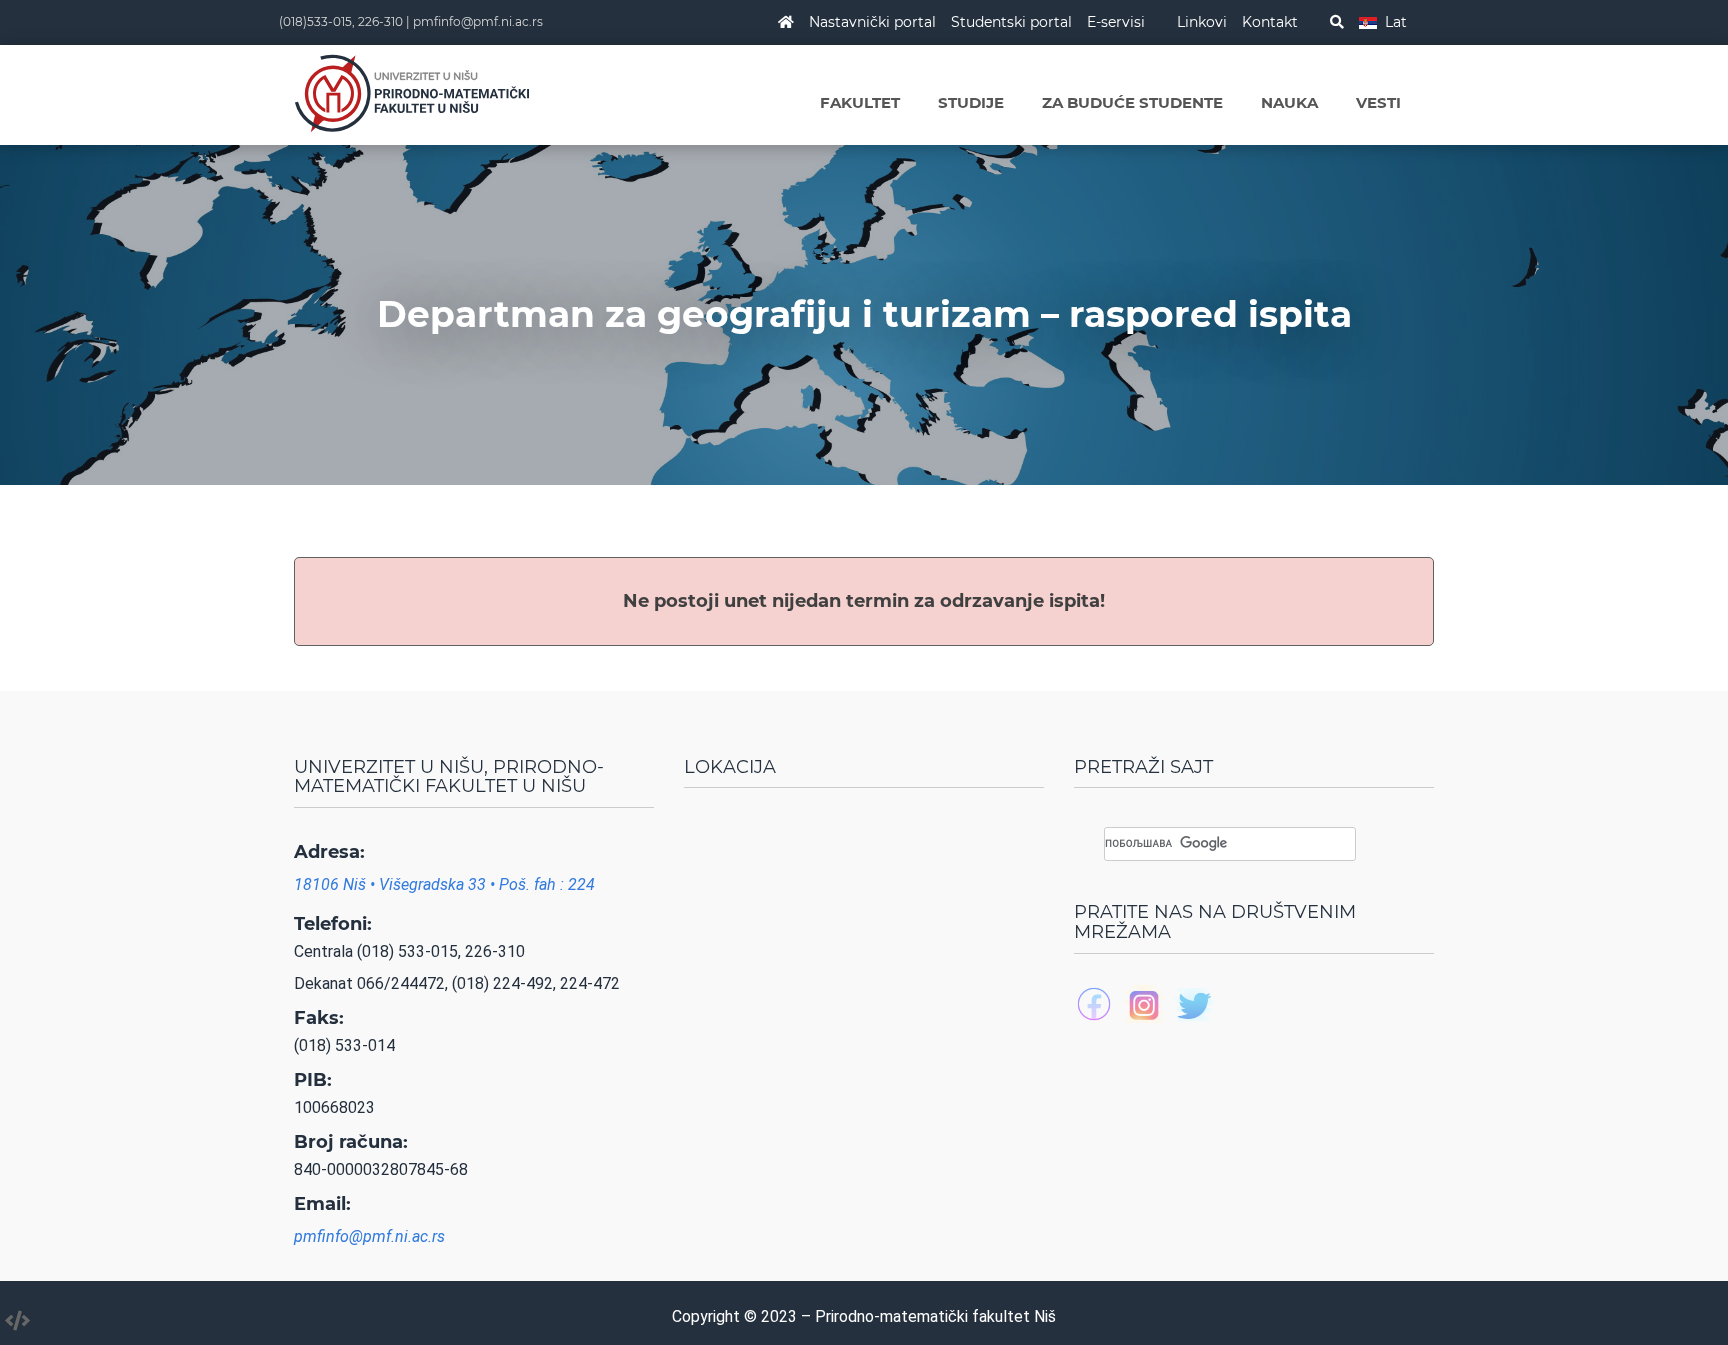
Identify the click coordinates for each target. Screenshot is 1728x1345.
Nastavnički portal (872, 22)
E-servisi (1116, 22)
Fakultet (860, 102)
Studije (971, 102)
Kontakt (1270, 22)
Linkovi (1202, 22)
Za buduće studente (1132, 102)
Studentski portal (1011, 22)
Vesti (1378, 102)
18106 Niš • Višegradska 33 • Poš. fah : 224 (444, 884)
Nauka (1289, 102)
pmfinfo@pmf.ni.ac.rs (478, 21)
